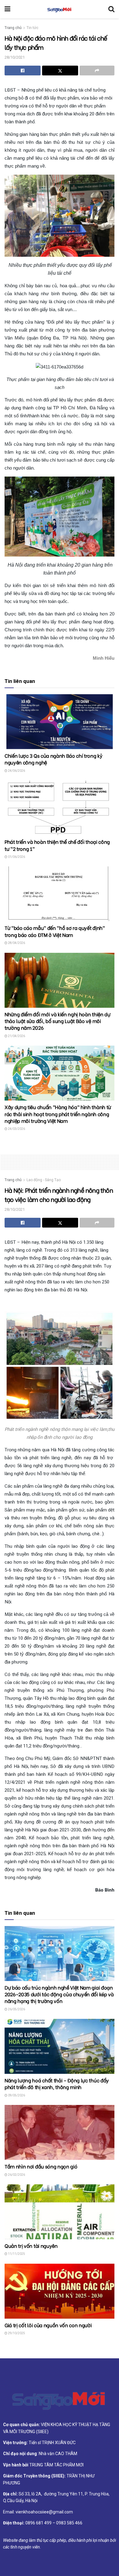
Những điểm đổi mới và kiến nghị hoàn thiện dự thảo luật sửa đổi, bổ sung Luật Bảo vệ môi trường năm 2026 (58, 1021)
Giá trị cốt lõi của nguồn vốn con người (48, 2325)
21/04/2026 (16, 1036)
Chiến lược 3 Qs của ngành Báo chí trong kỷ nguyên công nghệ (54, 759)
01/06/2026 (16, 857)
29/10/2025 (16, 2333)
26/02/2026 (16, 2175)
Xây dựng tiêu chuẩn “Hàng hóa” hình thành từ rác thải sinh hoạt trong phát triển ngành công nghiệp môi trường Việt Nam (58, 1114)
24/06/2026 (16, 771)
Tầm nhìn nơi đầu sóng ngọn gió (41, 2166)
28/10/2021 (15, 57)
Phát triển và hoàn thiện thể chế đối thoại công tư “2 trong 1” (57, 845)
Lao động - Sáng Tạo (44, 1180)
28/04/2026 (16, 943)
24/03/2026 (16, 1129)
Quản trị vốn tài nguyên (31, 2246)
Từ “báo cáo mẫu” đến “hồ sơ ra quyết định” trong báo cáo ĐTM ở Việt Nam (55, 931)
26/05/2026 (16, 2009)
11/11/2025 (16, 2254)
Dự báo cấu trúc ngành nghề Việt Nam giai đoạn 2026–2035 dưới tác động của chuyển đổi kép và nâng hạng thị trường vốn (59, 1994)
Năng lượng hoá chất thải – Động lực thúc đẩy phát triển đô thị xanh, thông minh (57, 2083)
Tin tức (32, 28)
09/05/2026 (16, 2095)
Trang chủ (13, 28)
